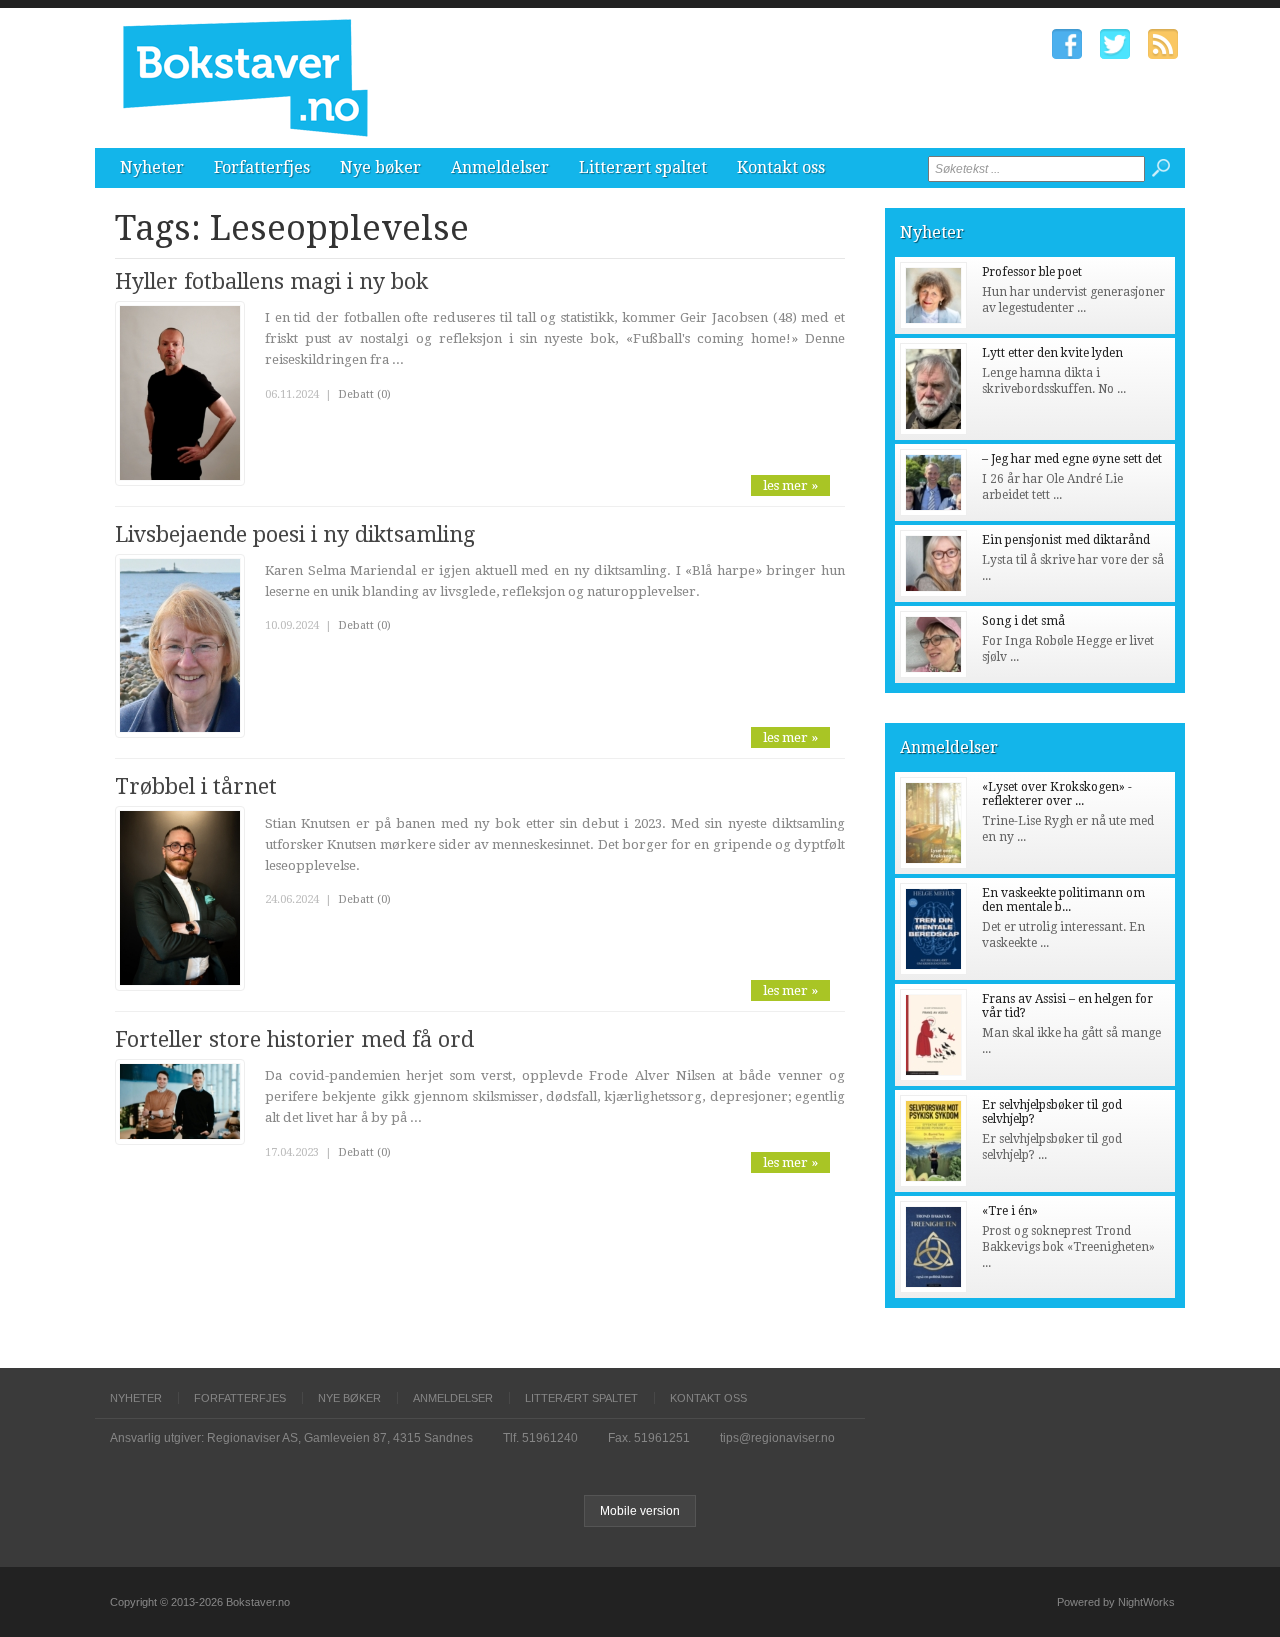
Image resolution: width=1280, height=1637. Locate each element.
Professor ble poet (1032, 272)
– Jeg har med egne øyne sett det (1072, 459)
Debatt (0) (364, 394)
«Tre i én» (1010, 1211)
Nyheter (152, 167)
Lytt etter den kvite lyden (1052, 353)
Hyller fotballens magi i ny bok (271, 281)
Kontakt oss (781, 167)
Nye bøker (380, 167)
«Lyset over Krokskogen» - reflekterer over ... (1057, 794)
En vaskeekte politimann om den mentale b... (1063, 900)
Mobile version (640, 1511)
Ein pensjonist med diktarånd (1066, 540)
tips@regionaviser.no (777, 1438)
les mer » (790, 485)
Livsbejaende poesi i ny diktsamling (295, 534)
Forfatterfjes (262, 167)
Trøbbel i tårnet (196, 786)
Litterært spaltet (643, 167)
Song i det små (1023, 621)
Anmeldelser (500, 167)
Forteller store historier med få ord (294, 1039)
